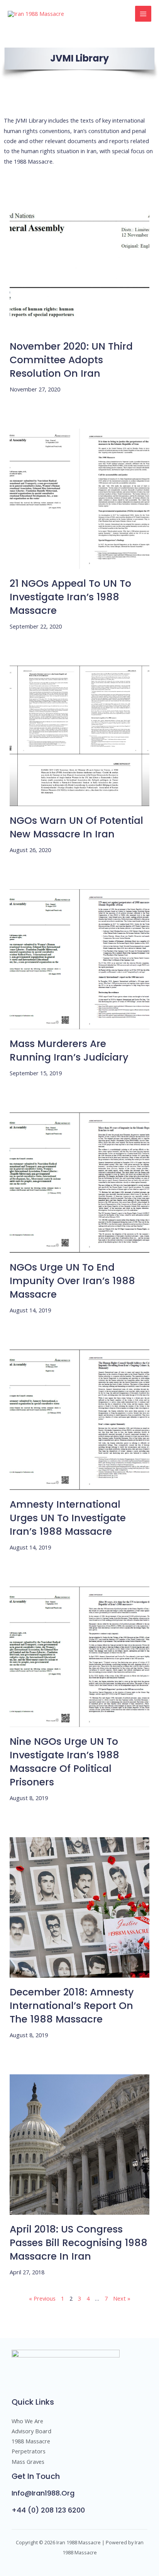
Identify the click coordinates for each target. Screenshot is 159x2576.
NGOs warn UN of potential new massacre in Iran (76, 827)
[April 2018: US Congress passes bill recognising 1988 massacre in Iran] (80, 2145)
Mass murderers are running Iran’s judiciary (69, 1051)
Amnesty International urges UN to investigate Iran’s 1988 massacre (68, 1518)
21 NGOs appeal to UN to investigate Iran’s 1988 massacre (70, 597)
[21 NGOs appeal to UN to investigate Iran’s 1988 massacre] (80, 499)
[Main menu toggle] (143, 14)
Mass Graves (28, 2462)
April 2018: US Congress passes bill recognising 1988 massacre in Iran (79, 2243)
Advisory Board (31, 2431)
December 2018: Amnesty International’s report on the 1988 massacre (72, 2006)
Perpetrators (29, 2451)
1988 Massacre (31, 2441)
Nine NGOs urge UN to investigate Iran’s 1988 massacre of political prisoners (64, 1762)
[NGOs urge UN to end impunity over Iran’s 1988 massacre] (80, 1183)
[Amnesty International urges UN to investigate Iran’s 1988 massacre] (80, 1420)
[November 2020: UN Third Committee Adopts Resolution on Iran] (80, 262)
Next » (122, 2298)
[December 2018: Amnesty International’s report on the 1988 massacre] (80, 1907)
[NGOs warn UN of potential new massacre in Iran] (80, 736)
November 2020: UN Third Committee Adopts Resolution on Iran (71, 360)
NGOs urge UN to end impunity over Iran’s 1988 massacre (72, 1281)
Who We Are (27, 2421)
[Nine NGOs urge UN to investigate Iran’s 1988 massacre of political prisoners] (80, 1657)
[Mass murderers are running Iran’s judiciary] (80, 959)
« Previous (42, 2298)
